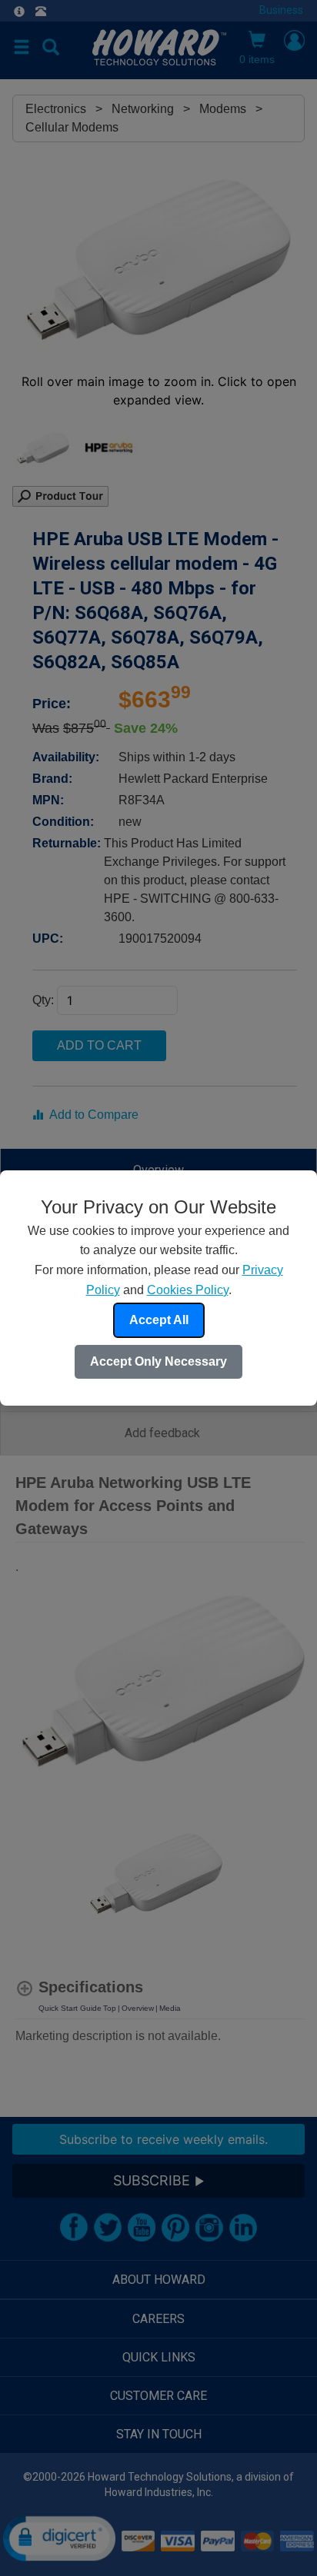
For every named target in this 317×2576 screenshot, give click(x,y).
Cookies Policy (188, 1290)
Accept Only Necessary (158, 1361)
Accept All (159, 1320)
